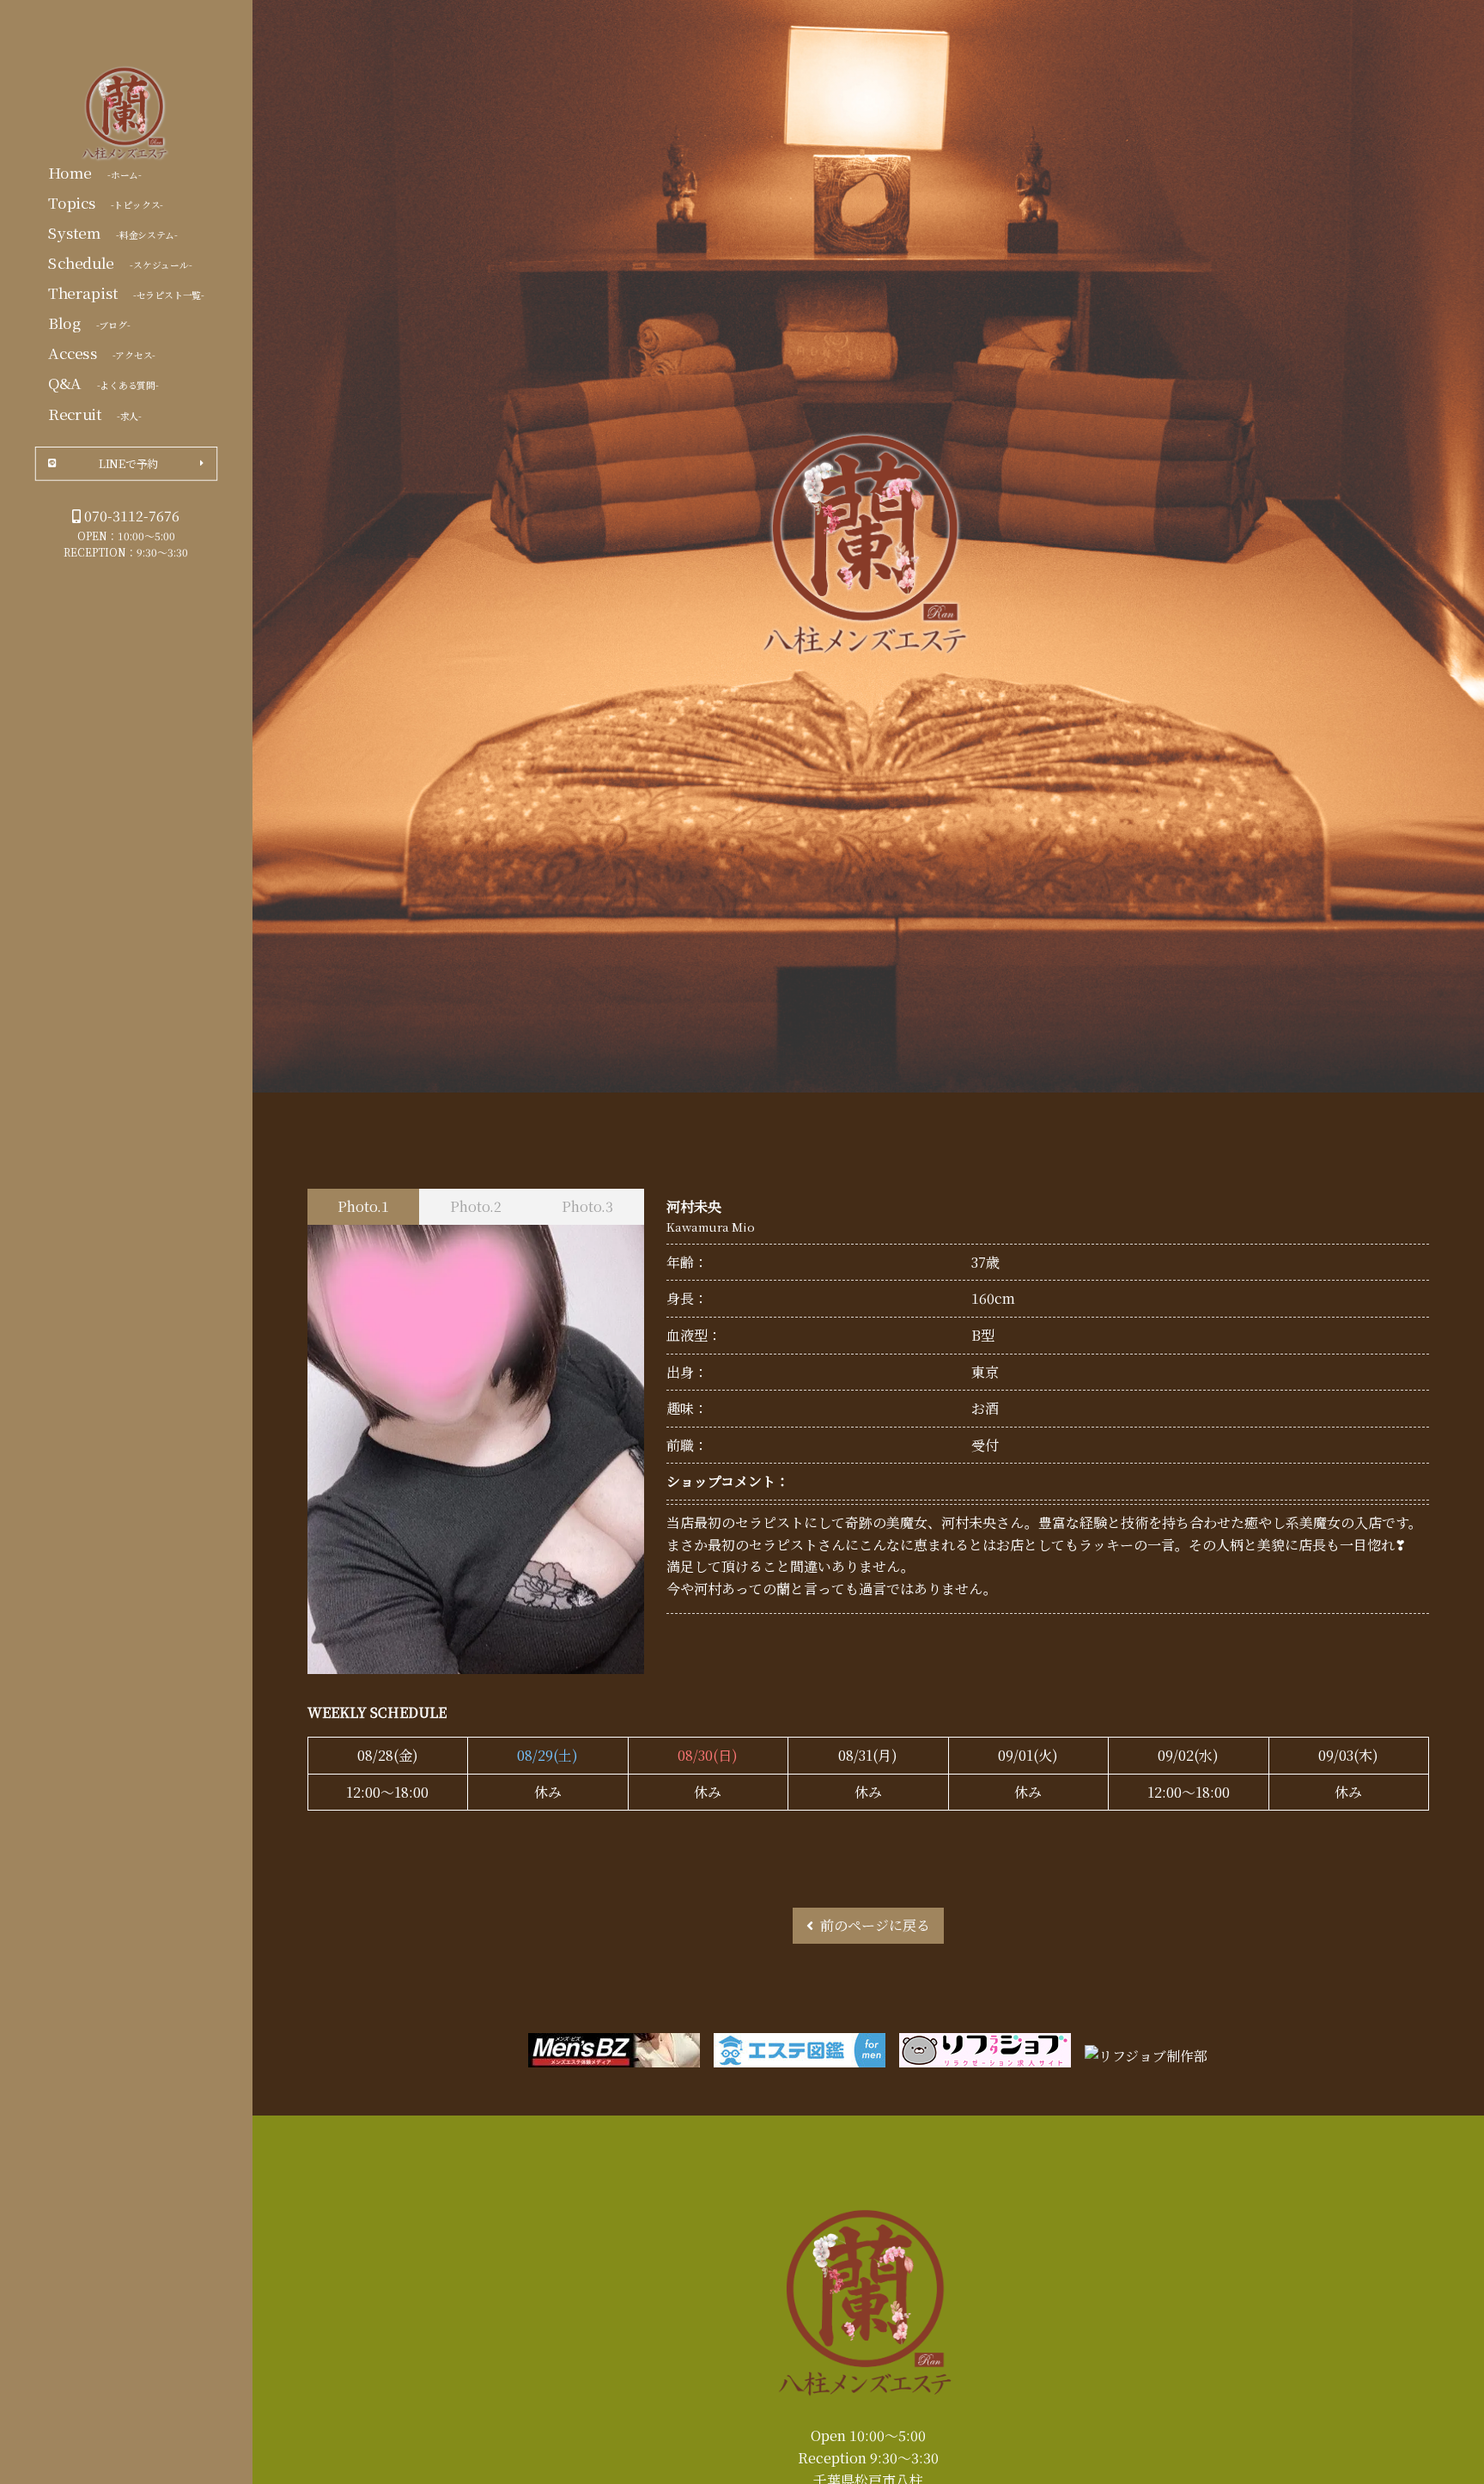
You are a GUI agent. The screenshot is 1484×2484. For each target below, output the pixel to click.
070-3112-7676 (132, 516)
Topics (106, 202)
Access (102, 352)
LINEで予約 (128, 463)
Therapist (126, 292)
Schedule (120, 262)
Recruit (95, 413)
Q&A (103, 382)
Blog (89, 322)
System (113, 232)
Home (95, 172)
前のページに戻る (875, 1925)
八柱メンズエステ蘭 (126, 114)
